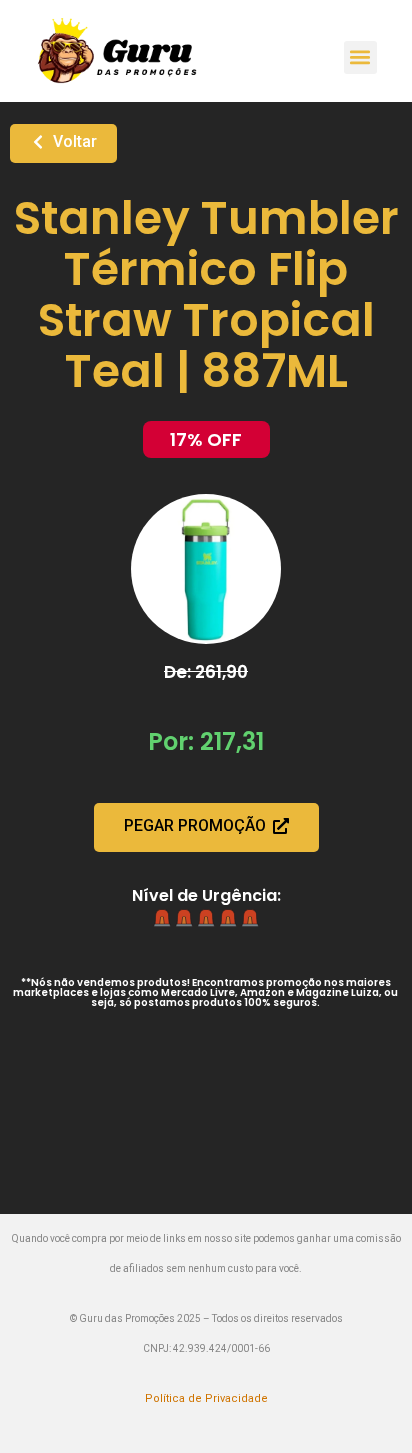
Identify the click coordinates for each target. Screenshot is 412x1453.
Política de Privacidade (206, 1398)
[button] (360, 57)
